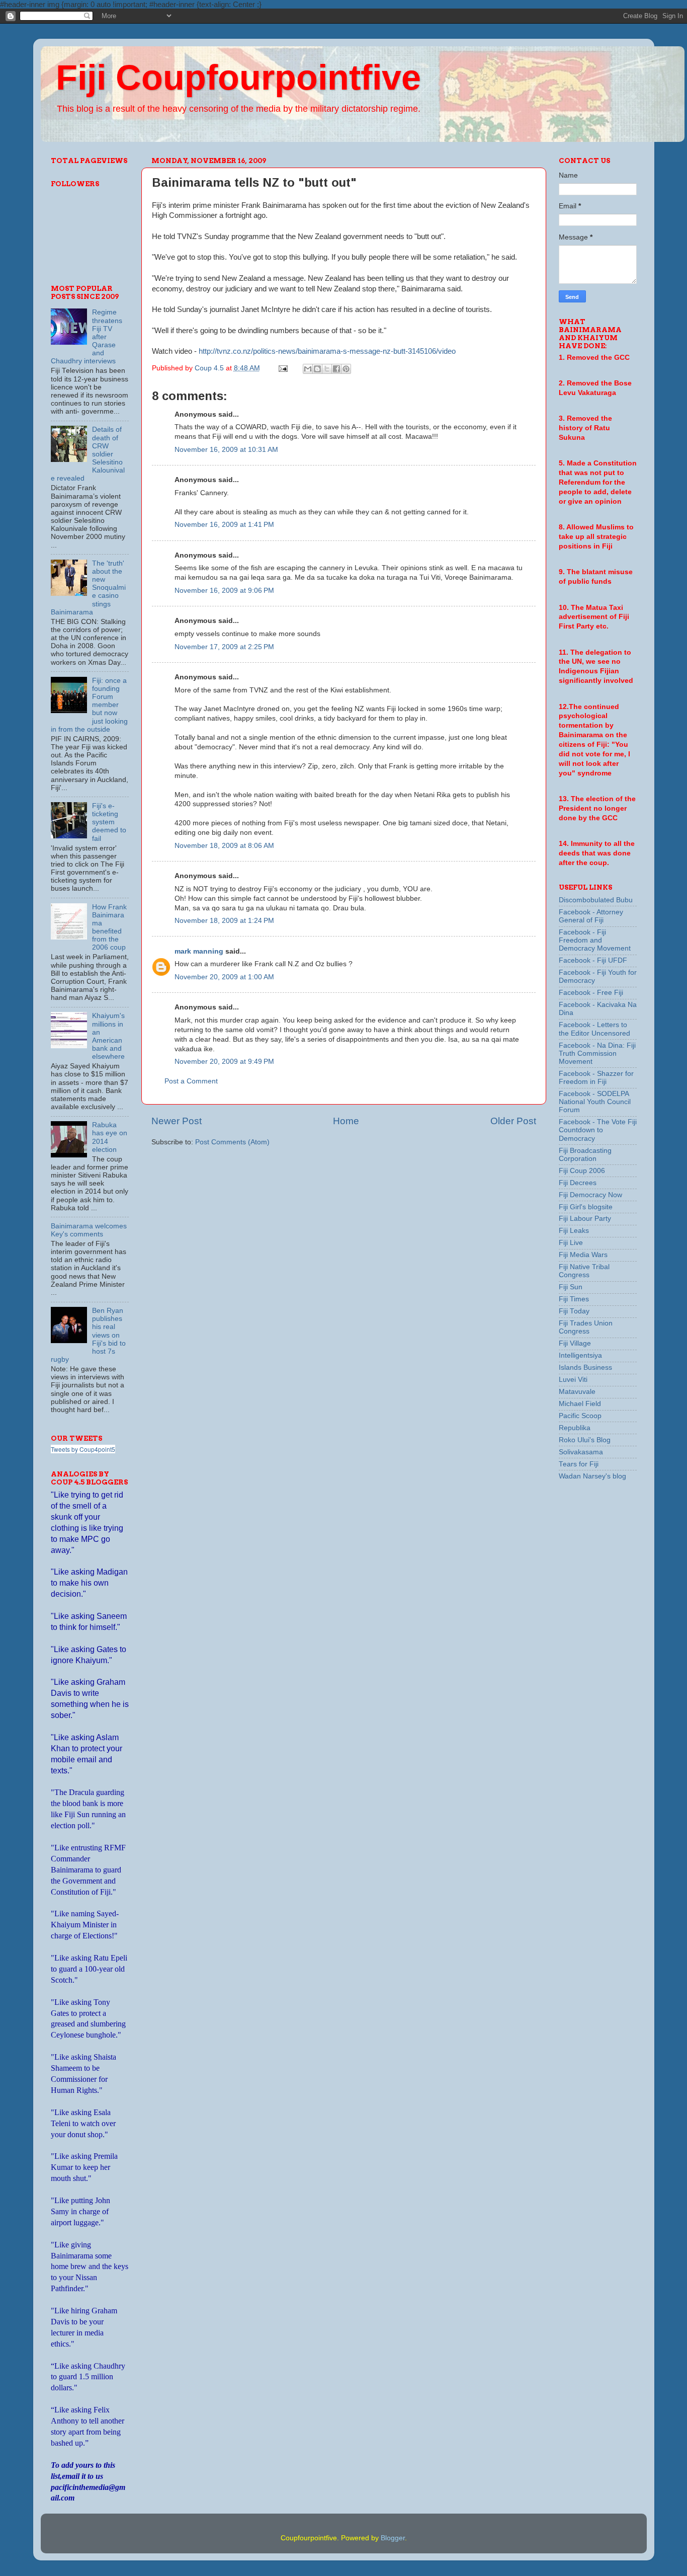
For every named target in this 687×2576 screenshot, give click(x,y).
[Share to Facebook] (336, 369)
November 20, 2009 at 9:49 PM (224, 1062)
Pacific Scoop (580, 1416)
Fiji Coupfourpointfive (238, 77)
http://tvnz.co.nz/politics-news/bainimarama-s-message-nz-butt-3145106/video (327, 351)
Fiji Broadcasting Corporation (585, 1155)
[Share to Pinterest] (346, 369)
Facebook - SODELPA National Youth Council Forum (595, 1102)
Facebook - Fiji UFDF (593, 960)
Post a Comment (191, 1081)
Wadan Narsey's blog (592, 1476)
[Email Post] (283, 368)
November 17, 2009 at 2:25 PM (224, 647)
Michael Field (580, 1404)
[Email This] (308, 369)
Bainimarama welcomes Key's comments (89, 1230)
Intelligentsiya (580, 1355)
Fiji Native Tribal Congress (584, 1271)
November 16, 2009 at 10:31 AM (226, 450)
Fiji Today (574, 1311)
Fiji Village (575, 1343)
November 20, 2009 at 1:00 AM (224, 977)
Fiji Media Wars (583, 1255)
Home (346, 1121)
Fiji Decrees (578, 1183)
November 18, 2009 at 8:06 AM (224, 846)
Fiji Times (574, 1299)
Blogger (393, 2538)
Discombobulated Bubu (596, 900)
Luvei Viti (573, 1380)
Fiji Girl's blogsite (586, 1207)
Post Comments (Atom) (232, 1142)
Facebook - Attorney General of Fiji (591, 916)
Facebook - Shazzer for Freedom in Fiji (596, 1078)
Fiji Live (571, 1243)
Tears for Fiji (579, 1464)
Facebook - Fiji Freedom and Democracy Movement (595, 940)
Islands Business (585, 1368)
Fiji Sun (571, 1287)
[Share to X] (327, 369)
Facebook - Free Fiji (591, 993)
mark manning (199, 951)
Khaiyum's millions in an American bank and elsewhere (108, 1036)
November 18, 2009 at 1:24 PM (224, 921)
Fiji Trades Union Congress (586, 1327)
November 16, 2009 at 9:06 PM (224, 591)
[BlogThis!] (317, 369)
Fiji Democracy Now (590, 1195)
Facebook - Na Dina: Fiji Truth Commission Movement (597, 1053)
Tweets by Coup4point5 (83, 1449)
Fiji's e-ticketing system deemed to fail (109, 822)
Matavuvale (577, 1392)
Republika (575, 1428)
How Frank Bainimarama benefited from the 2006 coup (109, 927)
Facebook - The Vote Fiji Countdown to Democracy (598, 1130)
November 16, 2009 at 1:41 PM (224, 525)
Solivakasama (581, 1452)
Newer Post (177, 1121)
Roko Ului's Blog (585, 1440)
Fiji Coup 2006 (582, 1171)
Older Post (513, 1121)
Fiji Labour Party (585, 1219)
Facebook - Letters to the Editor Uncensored (594, 1029)
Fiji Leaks (574, 1231)
